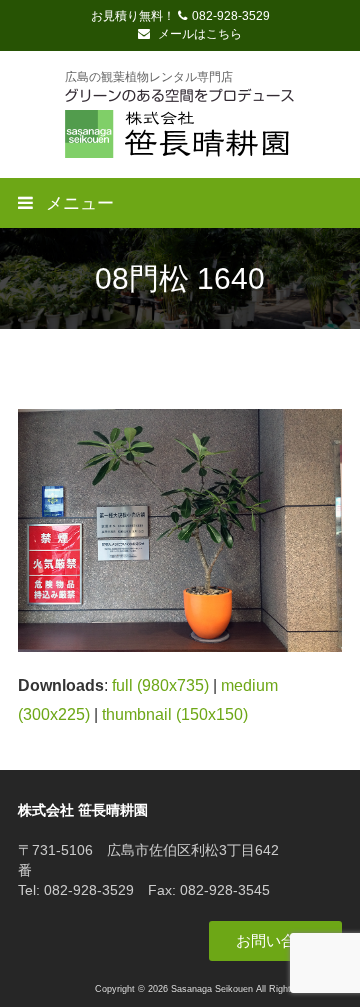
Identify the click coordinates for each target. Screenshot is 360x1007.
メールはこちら (198, 34)
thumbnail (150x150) (175, 714)
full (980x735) (160, 685)
